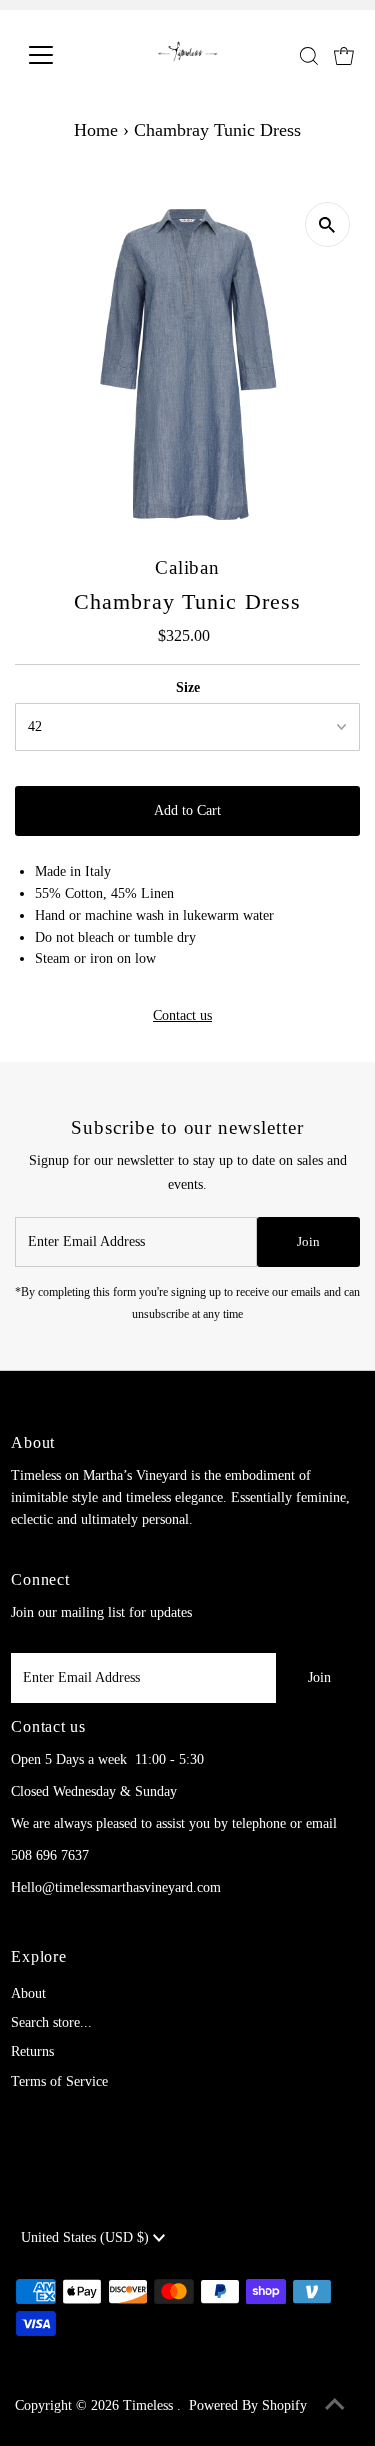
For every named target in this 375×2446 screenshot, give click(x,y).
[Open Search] (309, 56)
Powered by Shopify (248, 2405)
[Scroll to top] (335, 2406)
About (28, 1993)
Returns (32, 2051)
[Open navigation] (56, 55)
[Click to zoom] (327, 224)
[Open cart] (344, 55)
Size (188, 687)
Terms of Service (59, 2081)
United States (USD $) (87, 2237)
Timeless (150, 2405)
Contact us (182, 1016)
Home (96, 130)
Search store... (51, 2022)
